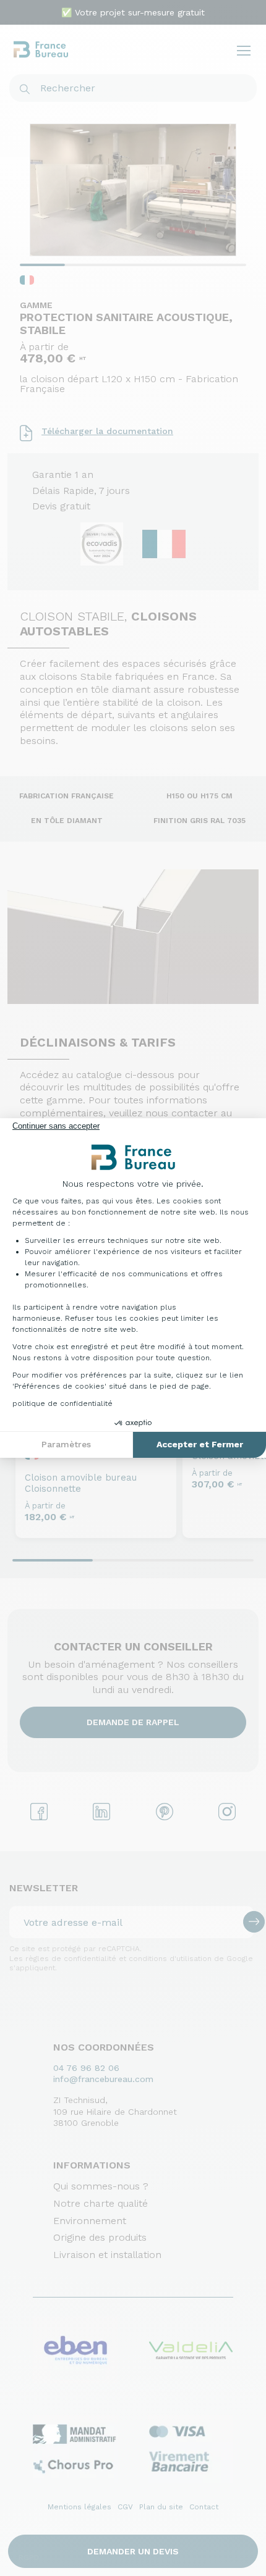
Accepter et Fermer (200, 1444)
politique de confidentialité (62, 1403)
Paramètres (66, 1444)
